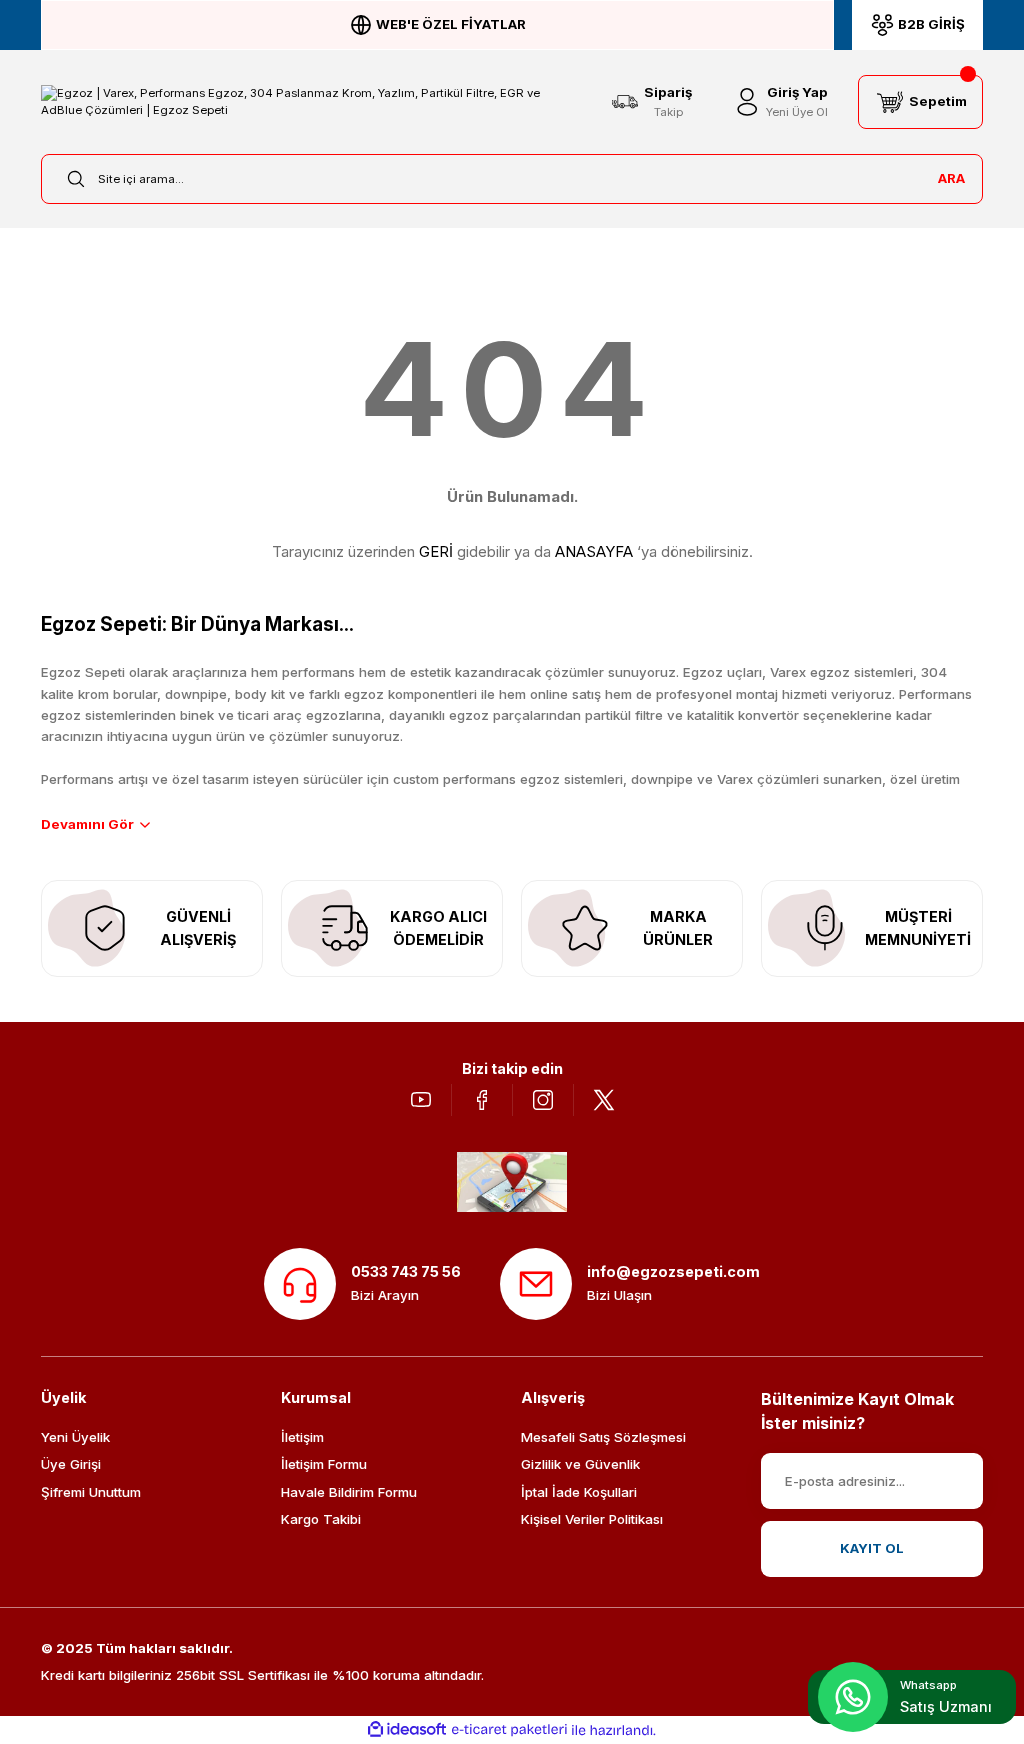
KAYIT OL (872, 1548)
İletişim (302, 1437)
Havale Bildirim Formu (349, 1492)
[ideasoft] (407, 1730)
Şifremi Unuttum (91, 1492)
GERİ (436, 551)
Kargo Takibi (321, 1519)
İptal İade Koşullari (579, 1492)
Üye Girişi (71, 1464)
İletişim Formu (324, 1464)
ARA (951, 178)
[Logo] (311, 102)
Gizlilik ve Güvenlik (580, 1464)
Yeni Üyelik (75, 1437)
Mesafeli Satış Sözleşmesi (603, 1437)
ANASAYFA (594, 551)
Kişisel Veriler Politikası (592, 1519)
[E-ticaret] (509, 1730)
